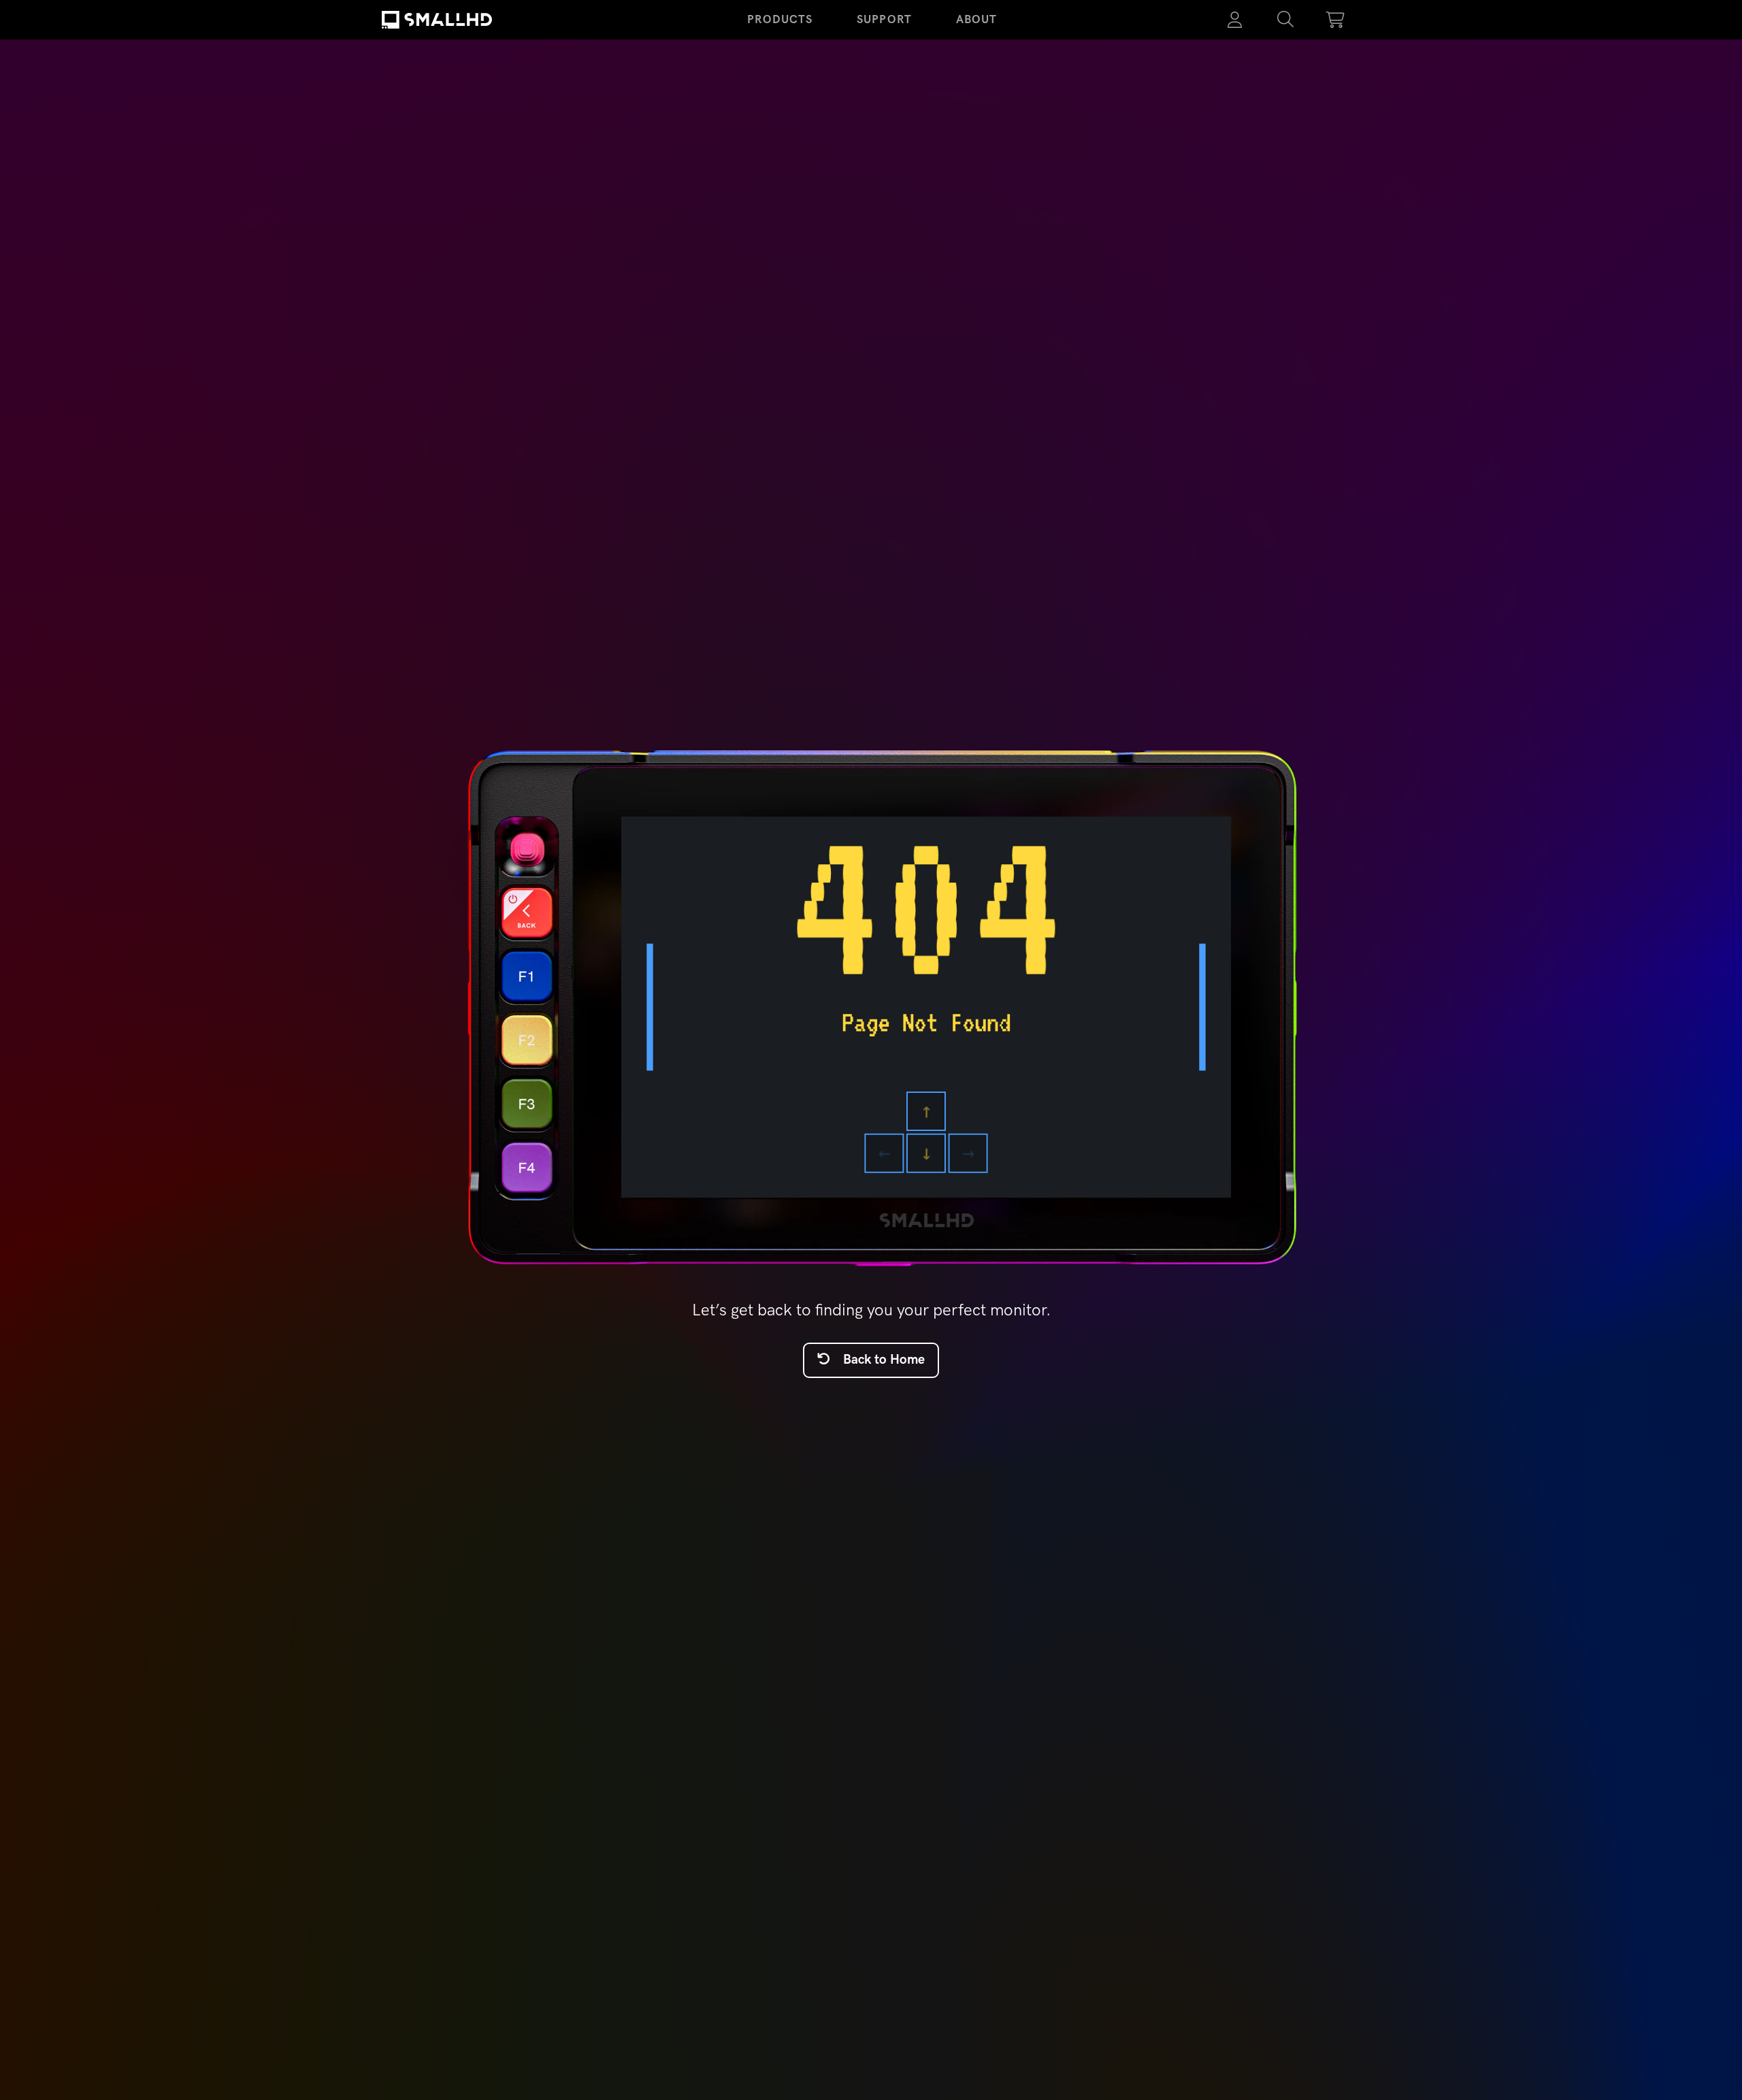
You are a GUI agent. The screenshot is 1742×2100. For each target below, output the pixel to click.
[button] (1285, 20)
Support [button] (884, 19)
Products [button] (780, 19)
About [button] (977, 19)
